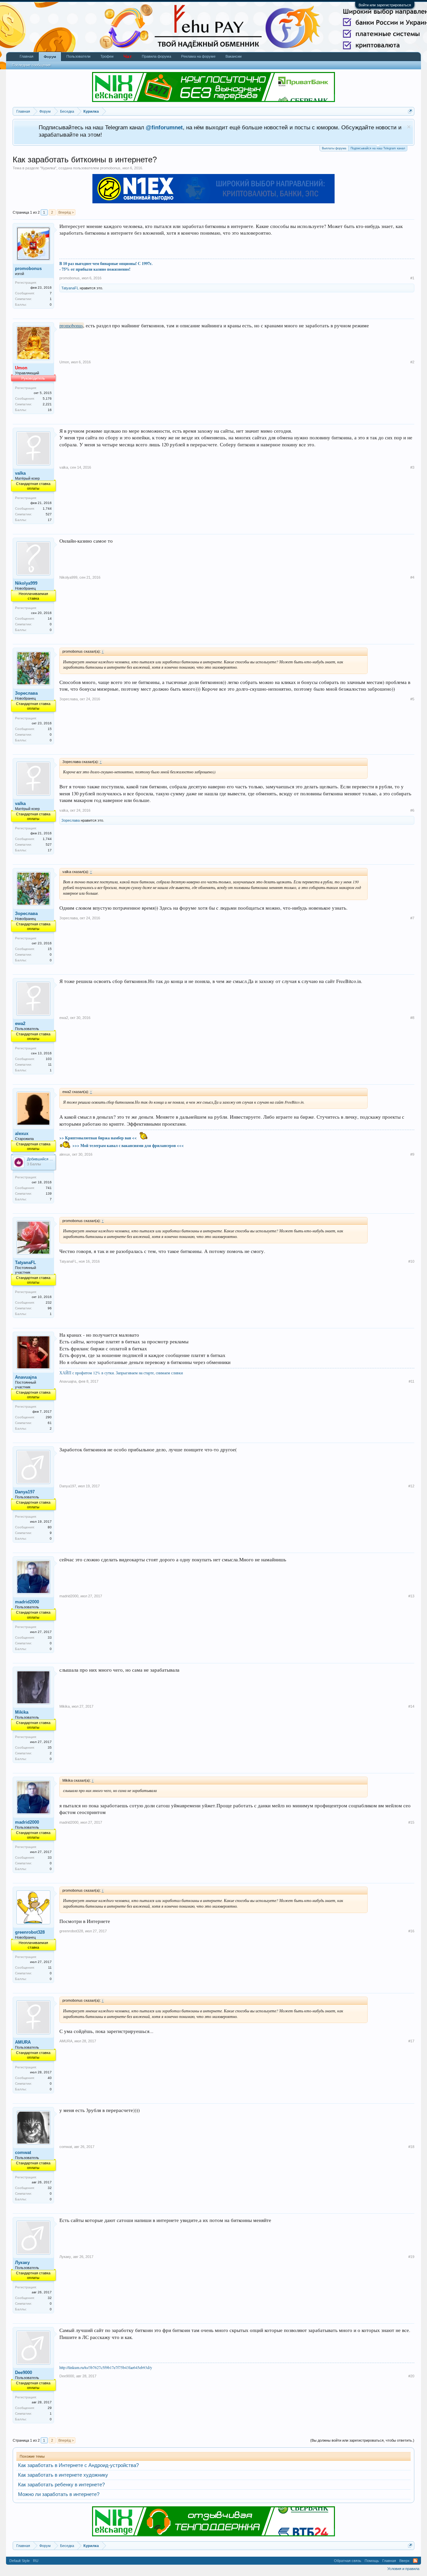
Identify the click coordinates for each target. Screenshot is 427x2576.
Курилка (48, 168)
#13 (411, 1596)
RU (36, 2561)
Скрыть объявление (409, 127)
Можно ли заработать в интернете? (59, 2494)
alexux (22, 1133)
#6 (412, 810)
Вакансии (234, 56)
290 (49, 1417)
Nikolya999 (26, 583)
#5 (412, 699)
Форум (50, 57)
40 (50, 2078)
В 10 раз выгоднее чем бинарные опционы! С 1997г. (106, 263)
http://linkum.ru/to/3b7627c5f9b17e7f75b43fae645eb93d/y (106, 2367)
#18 (411, 2147)
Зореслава (26, 693)
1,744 (47, 508)
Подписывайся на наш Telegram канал (378, 148)
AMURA (23, 2042)
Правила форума (156, 56)
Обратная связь (348, 2561)
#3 (412, 467)
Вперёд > (66, 212)
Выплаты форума (334, 148)
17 (50, 520)
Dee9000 (24, 2372)
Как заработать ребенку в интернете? (61, 2485)
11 (50, 1967)
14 (50, 618)
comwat (23, 2152)
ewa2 (20, 1023)
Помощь (372, 2561)
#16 (411, 1931)
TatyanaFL (70, 288)
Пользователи (78, 56)
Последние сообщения (31, 65)
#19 (411, 2257)
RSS (415, 2561)
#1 (412, 278)
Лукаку (22, 2262)
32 (50, 2188)
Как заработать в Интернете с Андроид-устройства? (78, 2465)
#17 (411, 2041)
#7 (412, 918)
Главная (27, 56)
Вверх (404, 2561)
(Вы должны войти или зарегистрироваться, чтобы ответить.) (362, 2440)
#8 (412, 1018)
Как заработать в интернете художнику (63, 2475)
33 (50, 1637)
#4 (412, 577)
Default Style (20, 2561)
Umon (64, 362)
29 (50, 2408)
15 (50, 729)
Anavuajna (26, 1377)
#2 (412, 362)
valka (20, 473)
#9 (412, 1154)
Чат (128, 56)
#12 (411, 1486)
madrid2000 (27, 1602)
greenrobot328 (30, 1932)
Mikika (22, 1712)
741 (49, 1188)
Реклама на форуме (198, 56)
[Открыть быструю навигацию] (410, 111)
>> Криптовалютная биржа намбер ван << (98, 1138)
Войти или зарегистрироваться (385, 5)
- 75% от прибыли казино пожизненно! (95, 269)
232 (49, 1302)
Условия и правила (403, 2569)
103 (49, 1059)
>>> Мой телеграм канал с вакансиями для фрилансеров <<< (128, 1145)
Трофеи (107, 56)
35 (50, 1747)
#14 (411, 1706)
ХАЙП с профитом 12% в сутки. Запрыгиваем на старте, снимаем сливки (121, 1373)
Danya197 (25, 1492)
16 (50, 410)
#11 (411, 1381)
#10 (411, 1261)
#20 (411, 2376)
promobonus (110, 168)
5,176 (47, 398)
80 (50, 1527)
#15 (411, 1822)
